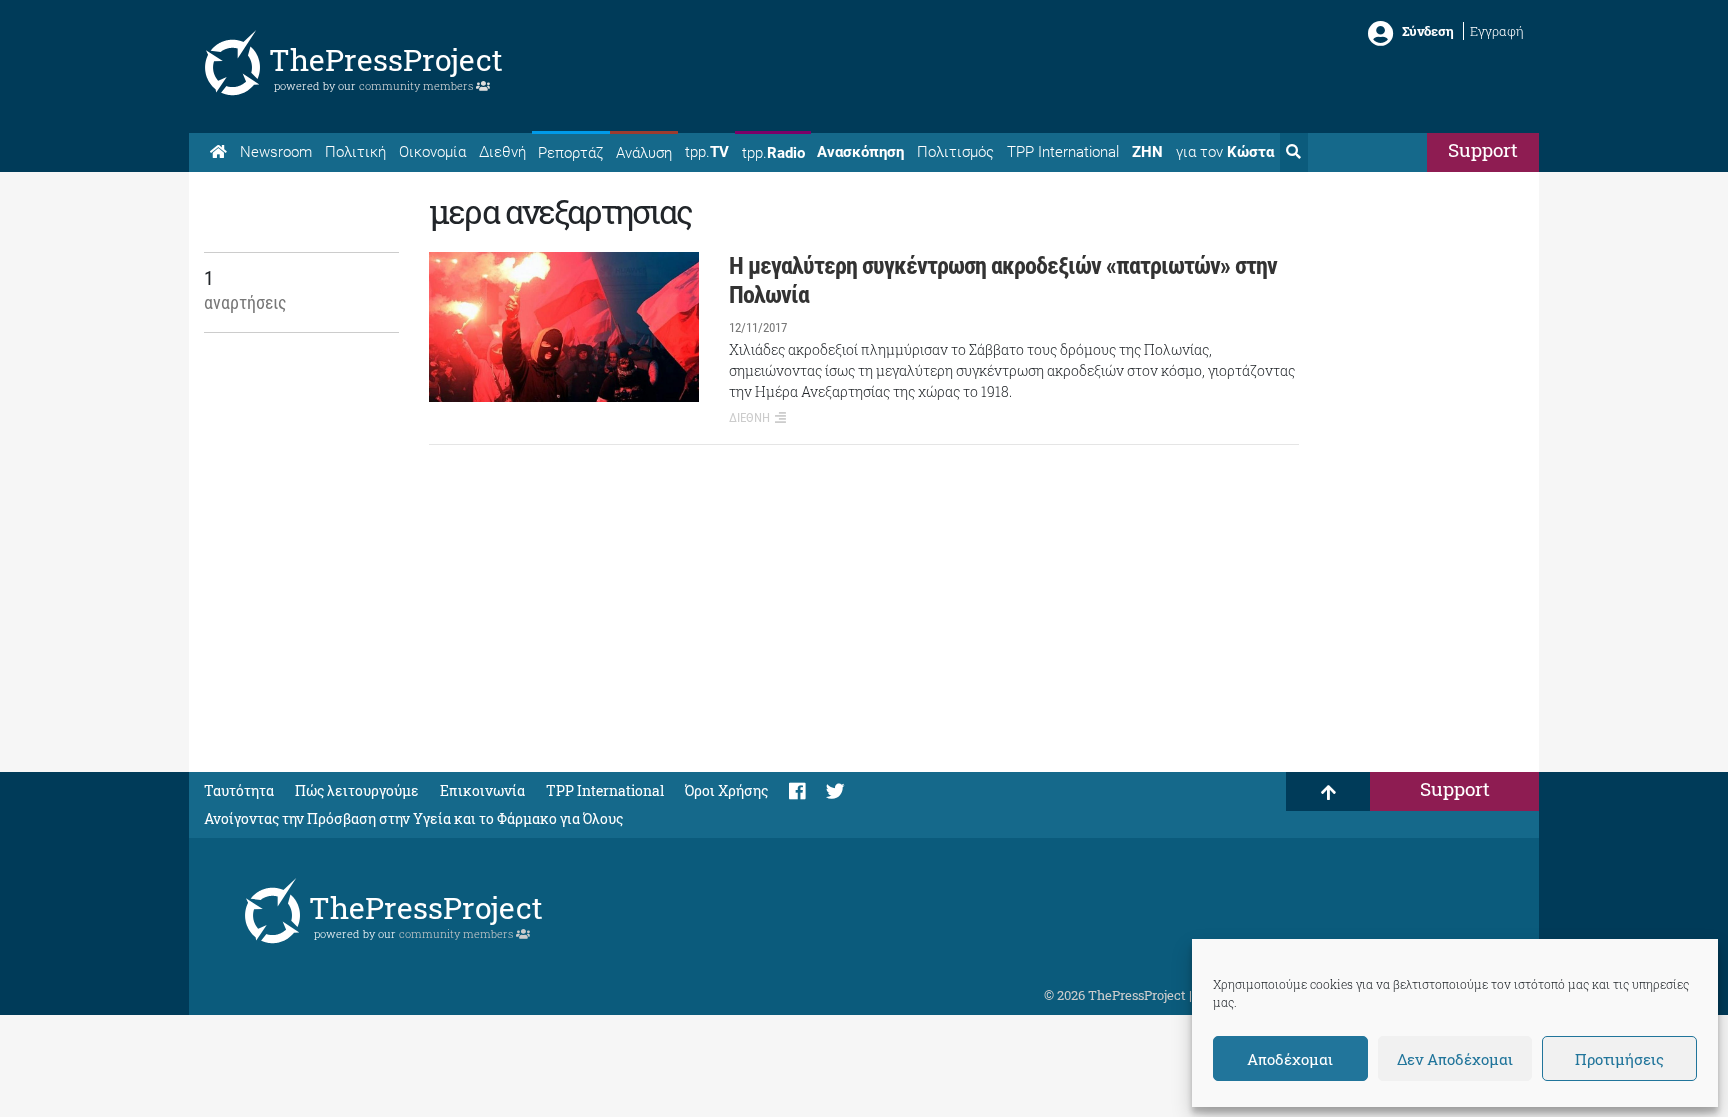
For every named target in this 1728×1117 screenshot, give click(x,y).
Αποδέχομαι (1290, 1059)
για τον (1225, 152)
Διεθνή (502, 152)
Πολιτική (355, 152)
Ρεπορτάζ (570, 153)
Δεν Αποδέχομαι (1455, 1059)
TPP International (1063, 152)
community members (417, 85)
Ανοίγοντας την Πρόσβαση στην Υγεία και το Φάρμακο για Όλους (413, 818)
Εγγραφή (1497, 31)
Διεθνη (749, 417)
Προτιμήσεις (1619, 1059)
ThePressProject (386, 59)
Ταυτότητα (239, 790)
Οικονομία (432, 152)
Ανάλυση (644, 153)
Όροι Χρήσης (726, 790)
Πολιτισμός (955, 152)
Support (1483, 149)
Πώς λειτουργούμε (357, 790)
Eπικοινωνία (482, 790)
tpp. (707, 152)
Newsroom (276, 152)
